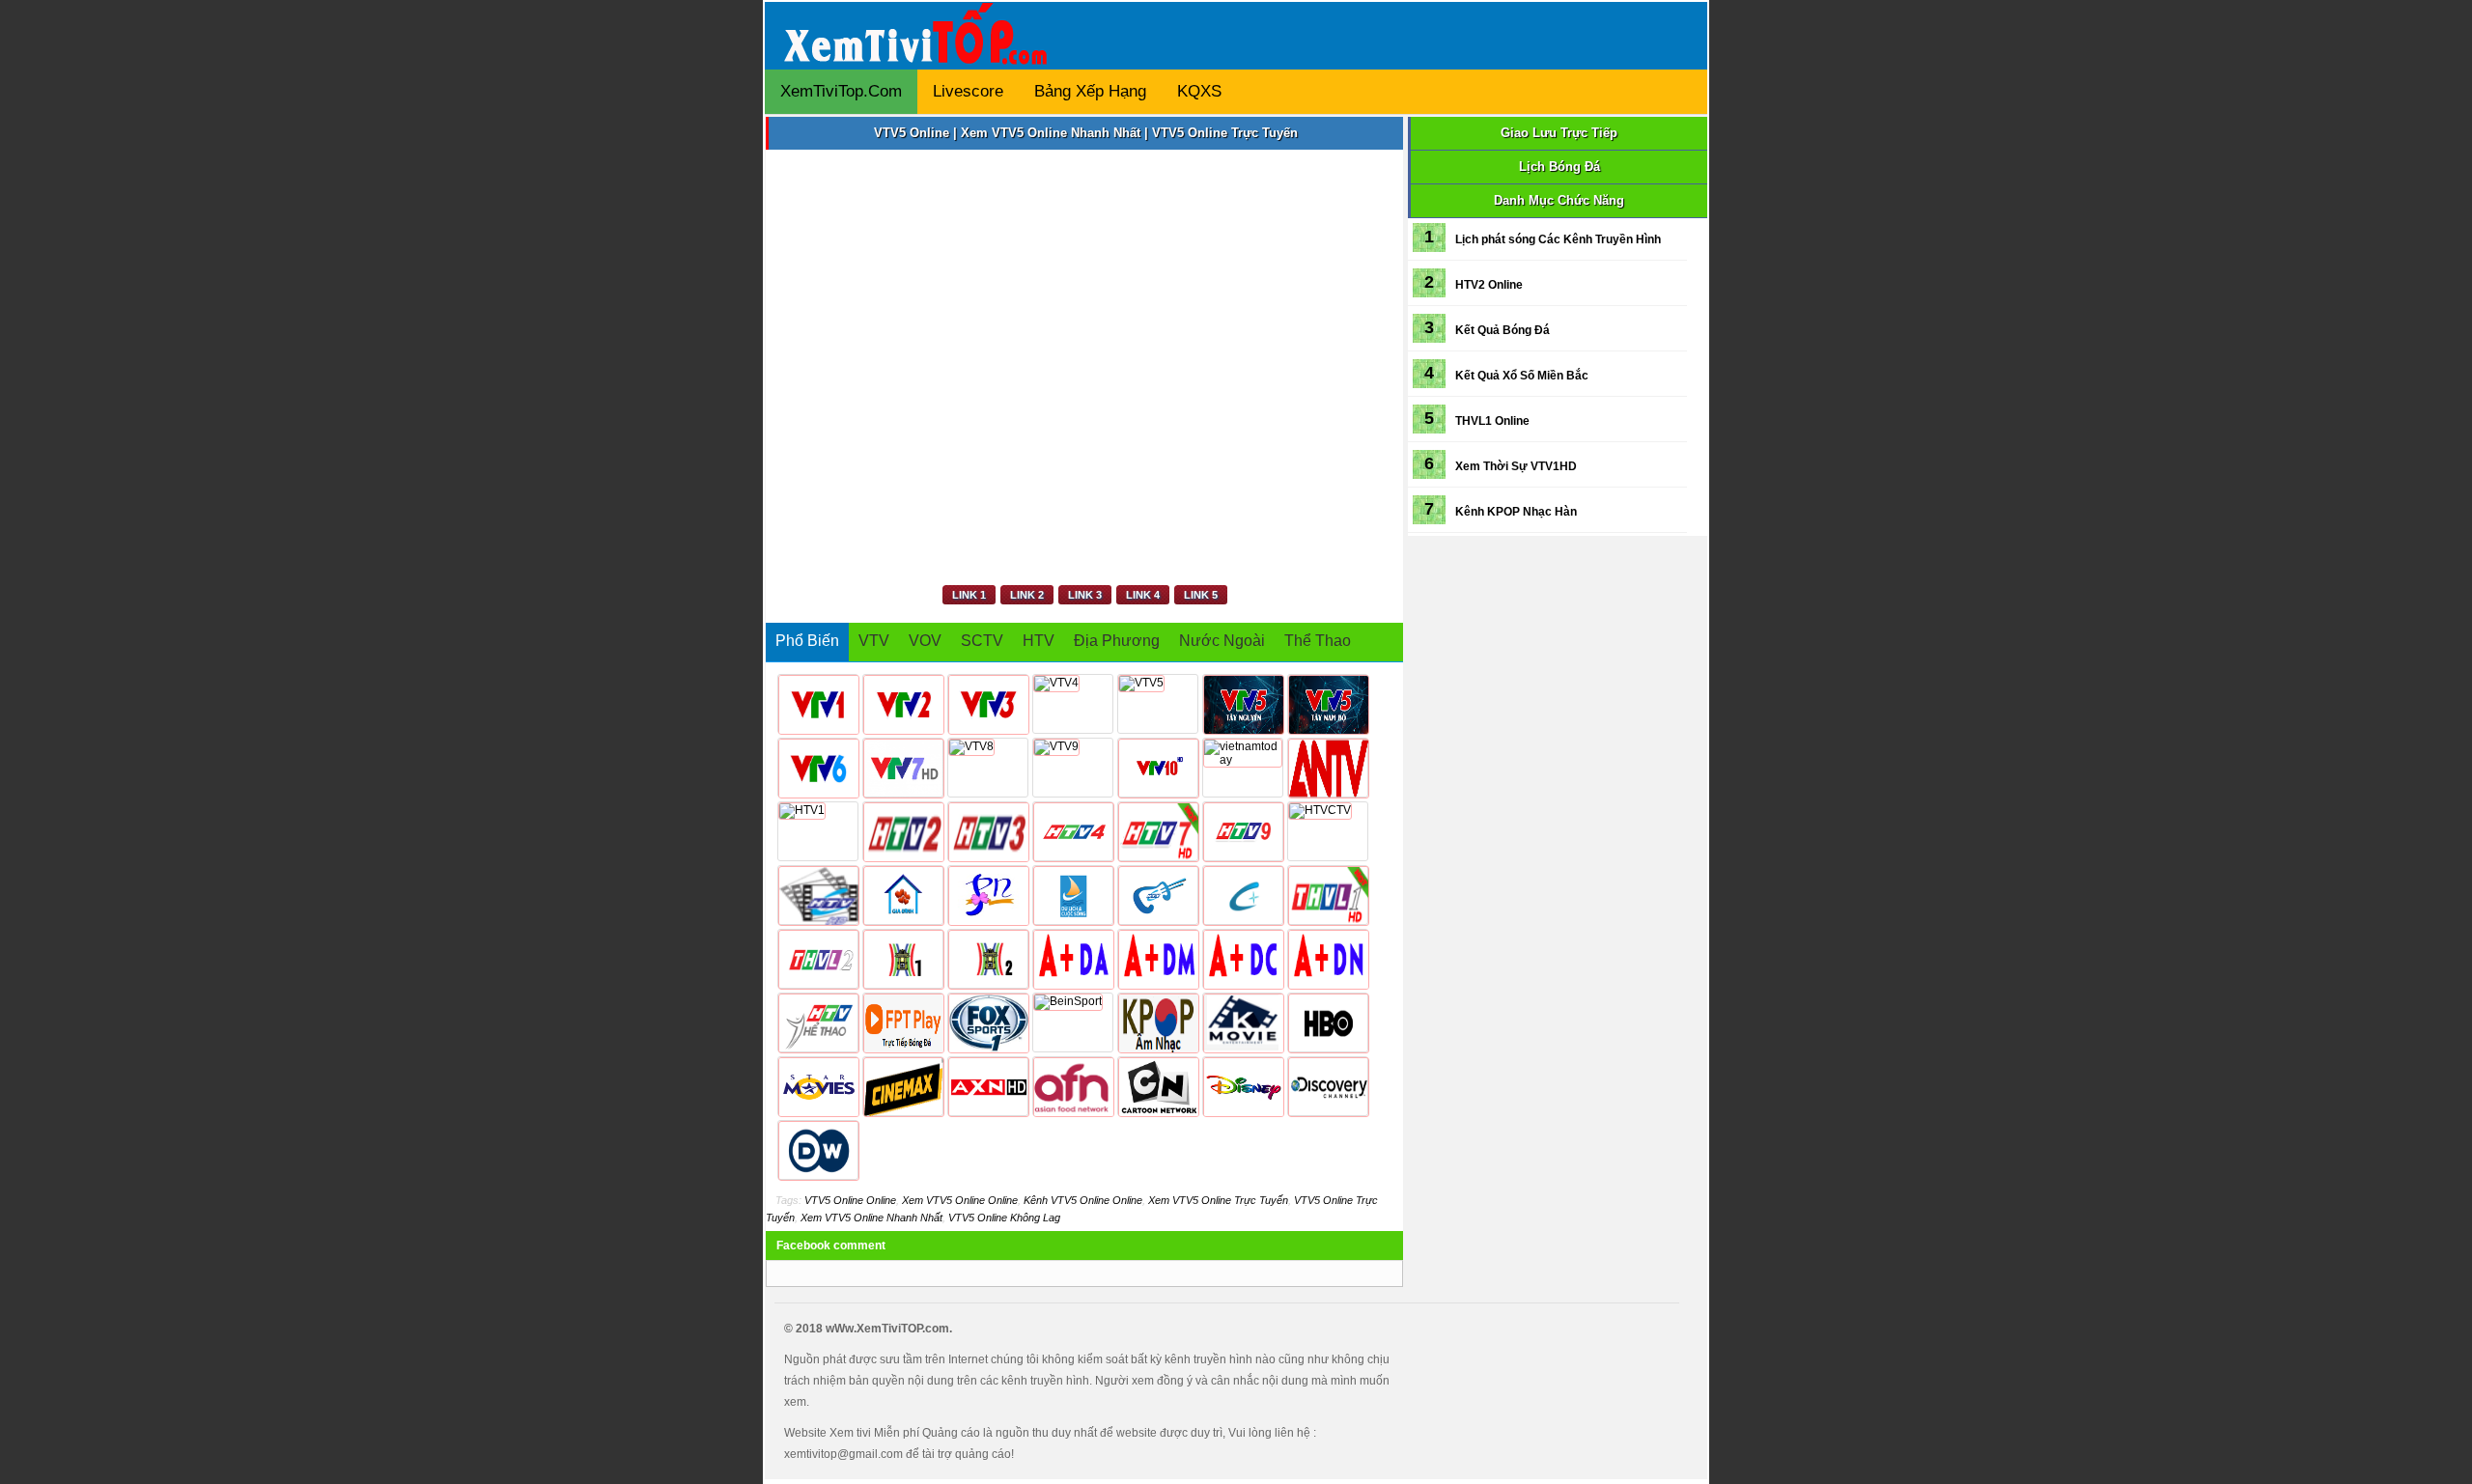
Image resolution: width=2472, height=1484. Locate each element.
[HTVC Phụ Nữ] (988, 895)
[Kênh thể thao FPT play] (903, 1022)
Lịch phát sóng (1495, 239)
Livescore (968, 91)
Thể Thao (1318, 641)
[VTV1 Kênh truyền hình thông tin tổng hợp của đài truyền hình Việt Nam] (818, 704)
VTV (874, 641)
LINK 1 (969, 595)
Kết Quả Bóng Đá (1503, 330)
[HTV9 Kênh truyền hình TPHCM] (1243, 831)
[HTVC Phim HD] (818, 895)
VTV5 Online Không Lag (1004, 1218)
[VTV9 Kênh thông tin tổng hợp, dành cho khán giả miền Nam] (1073, 768)
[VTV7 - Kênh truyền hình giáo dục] (903, 768)
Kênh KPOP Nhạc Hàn (1516, 512)
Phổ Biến (807, 641)
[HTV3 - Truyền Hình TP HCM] (988, 831)
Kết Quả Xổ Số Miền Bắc (1522, 376)
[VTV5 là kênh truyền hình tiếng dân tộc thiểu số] (1158, 704)
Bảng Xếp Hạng (1090, 91)
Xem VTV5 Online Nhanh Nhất (871, 1218)
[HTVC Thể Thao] (818, 1022)
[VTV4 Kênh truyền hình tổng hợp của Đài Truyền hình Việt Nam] (1073, 704)
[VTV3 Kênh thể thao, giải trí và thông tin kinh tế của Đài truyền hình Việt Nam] (988, 704)
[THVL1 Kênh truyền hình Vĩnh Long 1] (1328, 895)
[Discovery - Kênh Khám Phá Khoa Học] (1328, 1086)
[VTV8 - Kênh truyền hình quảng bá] (988, 768)
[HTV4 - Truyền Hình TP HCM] (1073, 831)
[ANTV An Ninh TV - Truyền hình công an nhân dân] (1328, 768)
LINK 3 (1085, 595)
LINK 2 (1027, 595)
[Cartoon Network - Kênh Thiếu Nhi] (1158, 1086)
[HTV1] (818, 831)
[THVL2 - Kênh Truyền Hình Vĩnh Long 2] (818, 959)
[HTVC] (1243, 895)
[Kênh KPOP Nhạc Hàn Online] (1158, 1022)
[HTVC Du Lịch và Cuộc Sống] (1073, 895)
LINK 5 (1201, 595)
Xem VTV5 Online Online (960, 1200)
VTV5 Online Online (850, 1200)
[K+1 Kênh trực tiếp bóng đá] (1073, 959)
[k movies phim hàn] (1243, 1022)
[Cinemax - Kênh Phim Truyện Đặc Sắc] (903, 1086)
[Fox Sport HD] (988, 1022)
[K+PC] (1243, 959)
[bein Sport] (1073, 1022)
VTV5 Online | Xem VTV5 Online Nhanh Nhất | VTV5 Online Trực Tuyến (1086, 133)
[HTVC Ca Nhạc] (1158, 895)
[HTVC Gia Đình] (903, 895)
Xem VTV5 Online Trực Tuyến (1218, 1200)
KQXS (1199, 91)
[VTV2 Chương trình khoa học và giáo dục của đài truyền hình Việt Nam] (903, 704)
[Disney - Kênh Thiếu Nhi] (1243, 1086)
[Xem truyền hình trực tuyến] (920, 50)
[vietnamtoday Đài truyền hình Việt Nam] (1243, 768)
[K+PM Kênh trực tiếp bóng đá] (1158, 959)
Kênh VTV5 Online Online (1083, 1200)
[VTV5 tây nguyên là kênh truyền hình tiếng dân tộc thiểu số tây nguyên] (1243, 704)
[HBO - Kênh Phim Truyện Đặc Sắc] (1328, 1022)
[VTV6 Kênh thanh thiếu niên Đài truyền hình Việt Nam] (818, 768)
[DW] (818, 1150)
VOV (925, 641)
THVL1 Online (1492, 421)
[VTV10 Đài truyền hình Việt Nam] (1158, 768)
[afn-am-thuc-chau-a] (1073, 1086)
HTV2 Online (1489, 285)
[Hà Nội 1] (903, 959)
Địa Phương (1117, 641)
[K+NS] (1328, 959)
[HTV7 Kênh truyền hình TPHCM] (1158, 831)
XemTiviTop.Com (841, 91)
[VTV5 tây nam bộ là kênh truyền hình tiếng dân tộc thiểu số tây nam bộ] (1328, 704)
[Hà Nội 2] (988, 959)
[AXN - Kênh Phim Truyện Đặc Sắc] (988, 1086)
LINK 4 (1143, 595)
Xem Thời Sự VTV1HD (1516, 466)
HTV (1039, 641)
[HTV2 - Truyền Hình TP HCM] (903, 831)
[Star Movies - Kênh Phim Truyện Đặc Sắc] (818, 1086)
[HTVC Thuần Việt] (1328, 831)
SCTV (982, 641)
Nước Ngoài (1222, 641)
